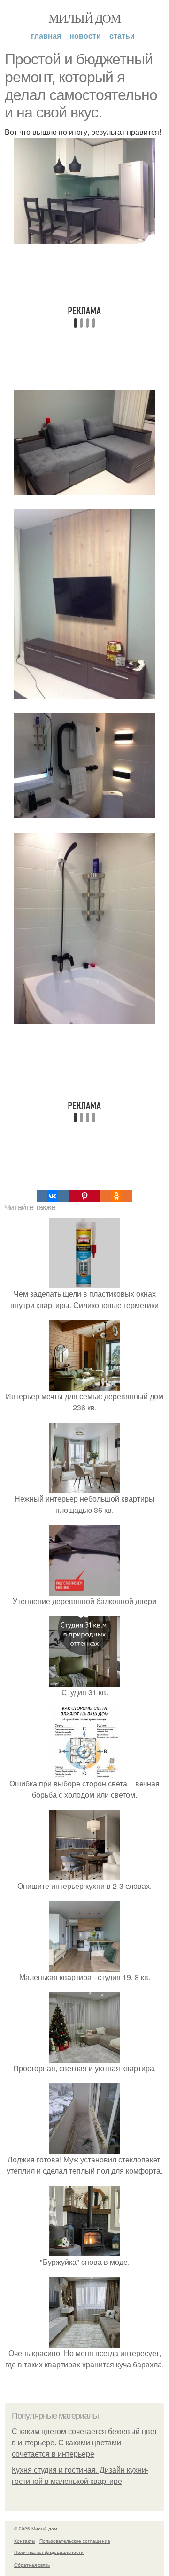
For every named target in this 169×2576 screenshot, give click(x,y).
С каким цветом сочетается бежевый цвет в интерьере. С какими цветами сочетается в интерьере (84, 2443)
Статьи (122, 35)
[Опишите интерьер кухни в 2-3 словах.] (84, 1875)
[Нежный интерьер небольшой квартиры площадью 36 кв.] (84, 1487)
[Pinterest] (84, 1196)
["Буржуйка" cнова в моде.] (84, 2251)
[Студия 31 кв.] (84, 1681)
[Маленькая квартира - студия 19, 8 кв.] (84, 1966)
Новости (85, 35)
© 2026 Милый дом (36, 2529)
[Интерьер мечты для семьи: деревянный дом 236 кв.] (84, 1385)
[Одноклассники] (116, 1196)
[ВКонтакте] (53, 1196)
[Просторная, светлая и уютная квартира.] (84, 2057)
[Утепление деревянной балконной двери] (84, 1590)
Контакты (25, 2541)
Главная (46, 35)
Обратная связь (32, 2565)
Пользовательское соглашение (75, 2541)
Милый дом (84, 18)
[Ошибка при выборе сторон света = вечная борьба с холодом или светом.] (84, 1772)
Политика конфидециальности (49, 2552)
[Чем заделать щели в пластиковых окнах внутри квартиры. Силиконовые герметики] (84, 1282)
